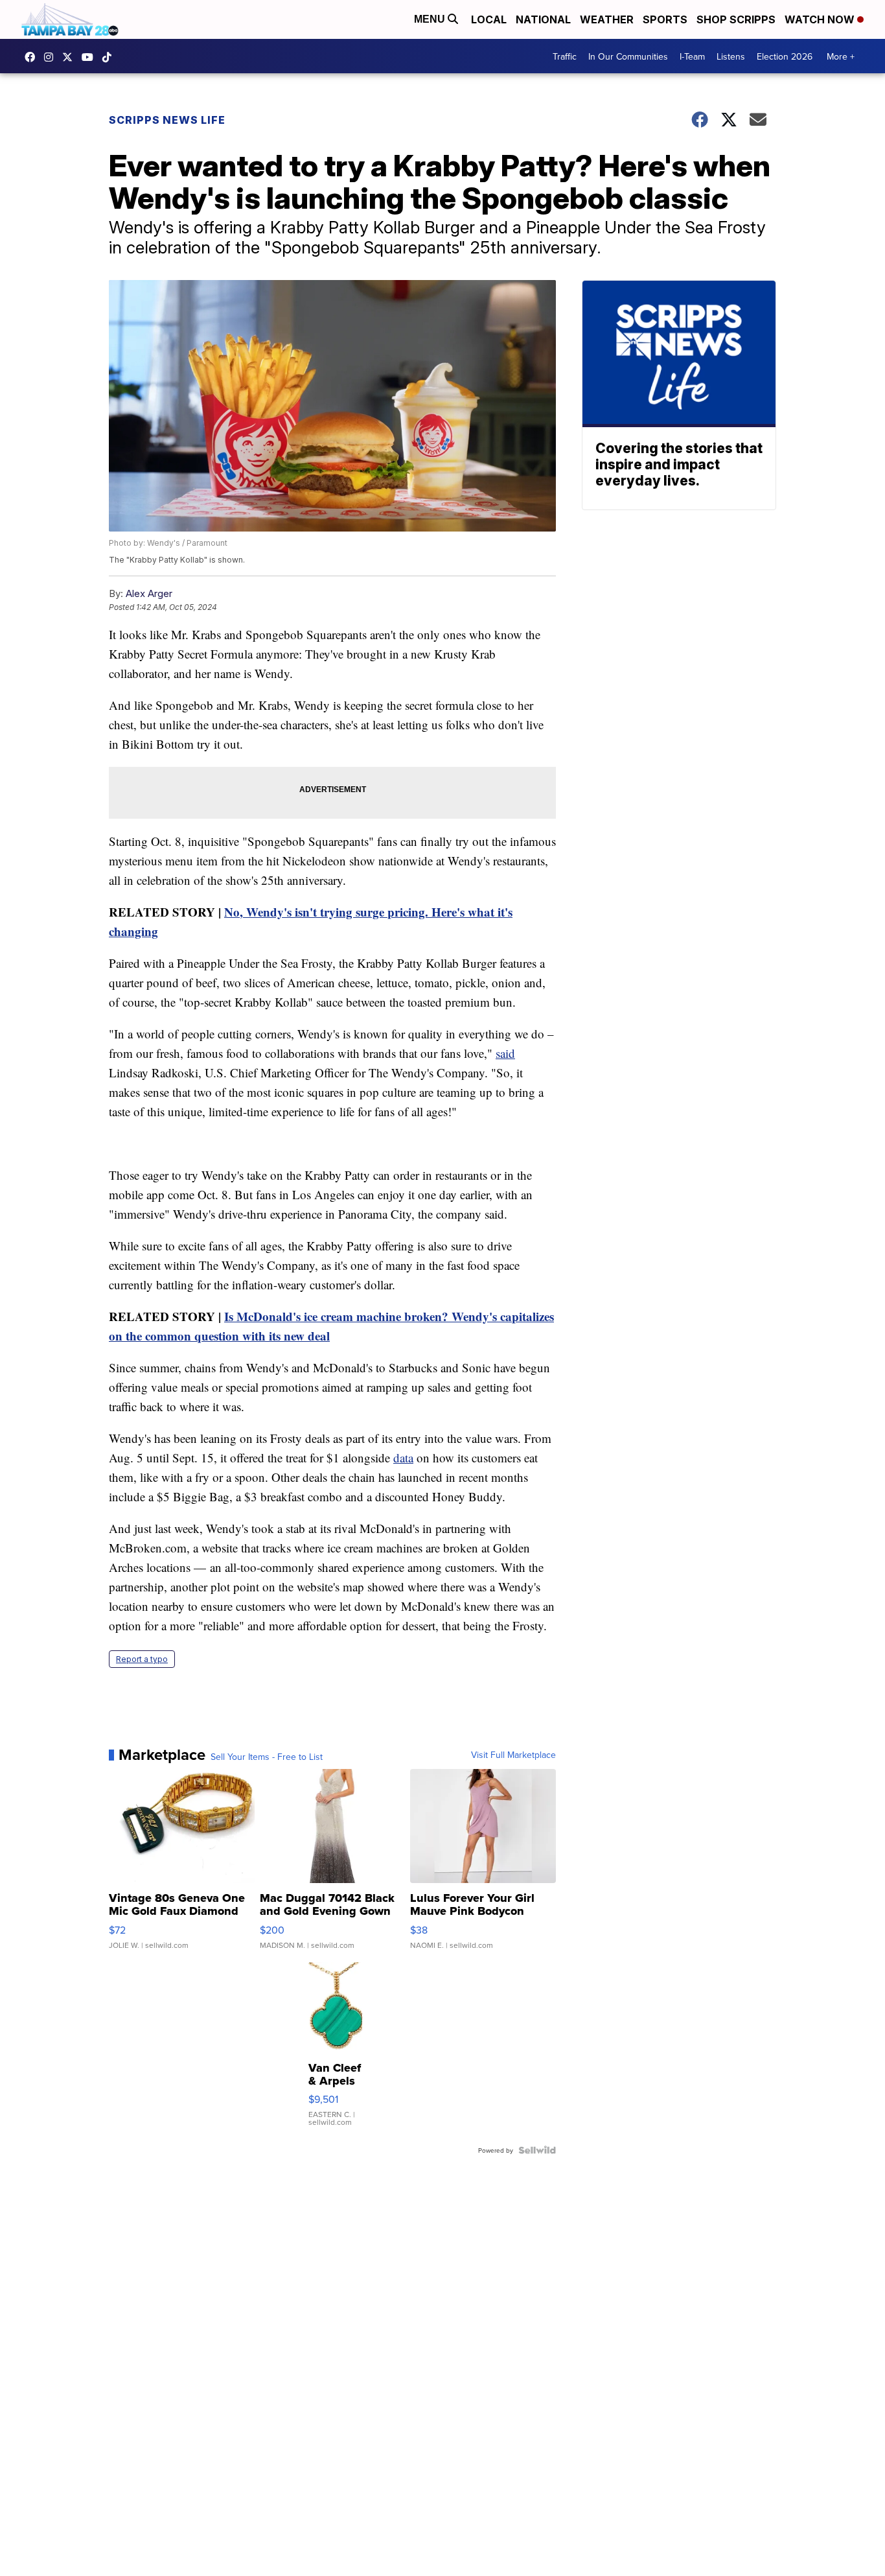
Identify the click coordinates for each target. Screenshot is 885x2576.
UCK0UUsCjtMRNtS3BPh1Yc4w (91, 57)
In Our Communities (628, 56)
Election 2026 (785, 56)
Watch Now (821, 19)
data (403, 1458)
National (543, 19)
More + (841, 56)
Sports (665, 19)
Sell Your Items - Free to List (267, 1757)
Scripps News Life (167, 120)
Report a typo (142, 1659)
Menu (431, 19)
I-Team (692, 56)
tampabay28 (71, 57)
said (505, 1053)
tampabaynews (33, 57)
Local (489, 19)
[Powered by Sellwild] (537, 2150)
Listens (731, 56)
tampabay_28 (52, 57)
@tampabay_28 (110, 57)
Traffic (565, 56)
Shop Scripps (736, 19)
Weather (607, 19)
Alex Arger (149, 593)
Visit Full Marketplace (513, 1755)
